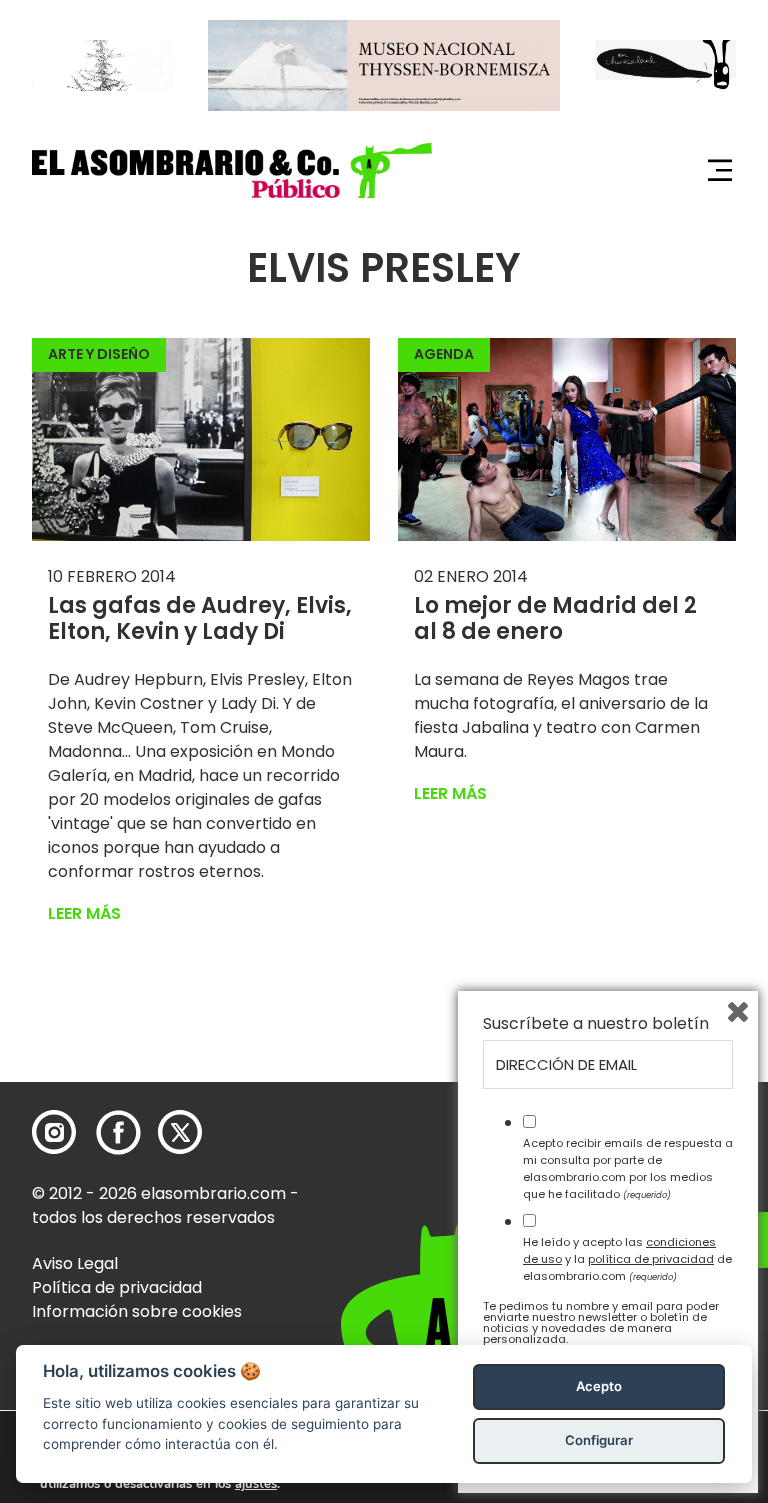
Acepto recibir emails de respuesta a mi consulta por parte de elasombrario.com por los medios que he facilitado (628, 1168)
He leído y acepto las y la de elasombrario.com (627, 1259)
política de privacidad (651, 1259)
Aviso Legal (75, 1263)
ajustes (256, 1484)
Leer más (84, 913)
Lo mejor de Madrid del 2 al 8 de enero (555, 618)
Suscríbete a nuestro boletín (596, 1024)
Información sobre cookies (137, 1311)
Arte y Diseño (99, 354)
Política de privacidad (117, 1287)
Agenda (444, 354)
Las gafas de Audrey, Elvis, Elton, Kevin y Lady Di (200, 618)
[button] (232, 170)
